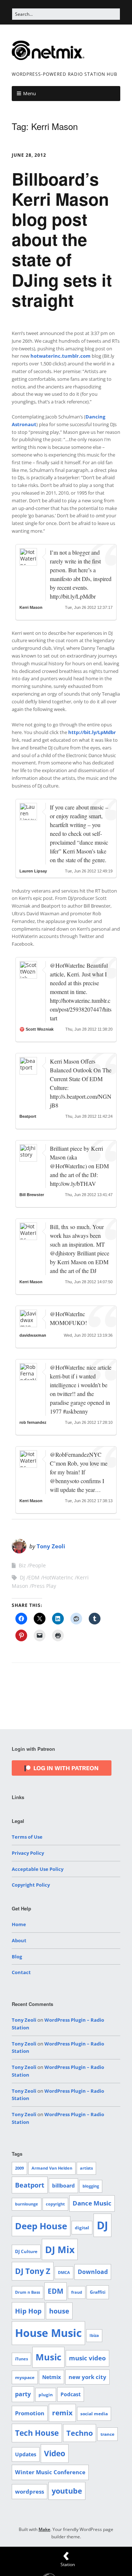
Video (55, 2453)
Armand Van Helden (52, 2168)
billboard (63, 2186)
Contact (21, 1972)
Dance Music (92, 2203)
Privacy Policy (28, 1853)
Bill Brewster (32, 1195)
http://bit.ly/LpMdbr (92, 732)
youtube (67, 2491)
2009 (19, 2168)
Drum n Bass (27, 2292)
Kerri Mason (31, 607)
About (19, 1940)
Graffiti (98, 2292)
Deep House (41, 2226)
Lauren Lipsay (33, 871)
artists (86, 2168)
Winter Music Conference (50, 2472)
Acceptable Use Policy (38, 1869)
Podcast (71, 2394)
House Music (48, 2333)
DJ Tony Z (33, 2271)
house (59, 2311)
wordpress (30, 2491)
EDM (34, 1577)
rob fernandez (33, 1422)
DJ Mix (60, 2249)
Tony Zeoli (51, 1546)
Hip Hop (28, 2311)
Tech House (37, 2433)
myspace (25, 2377)
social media (94, 2414)
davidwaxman (33, 1335)
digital (82, 2228)
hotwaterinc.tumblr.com (60, 356)
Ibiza (94, 2335)
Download (93, 2272)
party (23, 2394)
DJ (22, 1577)
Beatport (28, 1116)
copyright (55, 2204)
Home (19, 1924)
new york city (87, 2377)
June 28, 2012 (29, 155)
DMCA (64, 2272)
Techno (80, 2433)
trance (107, 2434)
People (38, 1565)
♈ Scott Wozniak (36, 1029)
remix (62, 2413)
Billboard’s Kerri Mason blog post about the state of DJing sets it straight (62, 239)
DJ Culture (26, 2251)
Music (48, 2357)
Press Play (44, 1586)
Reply (32, 613)
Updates (26, 2454)
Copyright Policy (31, 1885)
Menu (30, 93)
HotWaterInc (58, 1577)
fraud (77, 2292)
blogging (91, 2186)
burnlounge (27, 2204)
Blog (17, 1957)
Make (44, 2529)
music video (87, 2358)
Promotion (30, 2413)
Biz (22, 1565)
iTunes (21, 2359)
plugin (46, 2395)
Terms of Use (27, 1837)
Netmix (52, 2377)
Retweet (54, 613)
